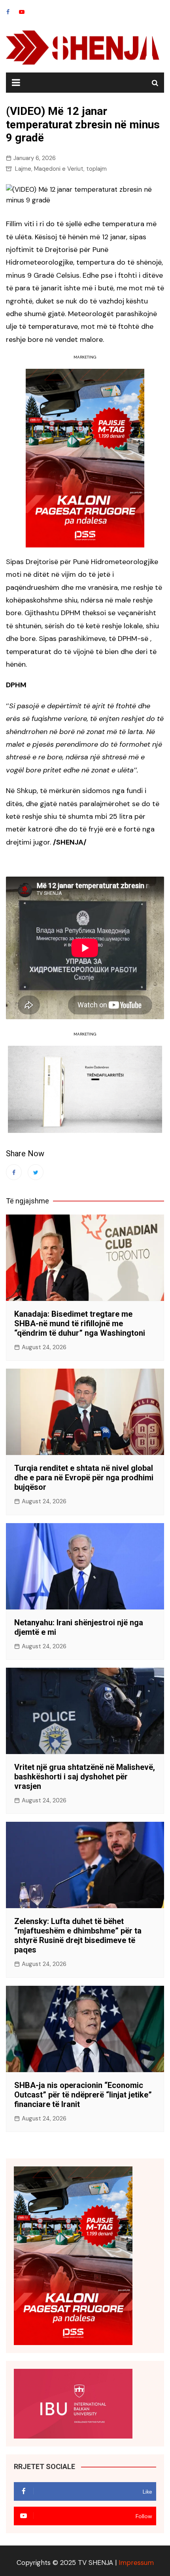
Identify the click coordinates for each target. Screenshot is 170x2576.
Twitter (36, 1172)
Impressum (136, 2563)
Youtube (22, 12)
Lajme (23, 169)
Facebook (8, 12)
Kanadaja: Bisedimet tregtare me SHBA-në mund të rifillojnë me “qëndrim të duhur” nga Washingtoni (80, 1323)
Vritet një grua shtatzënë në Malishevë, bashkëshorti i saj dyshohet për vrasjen (85, 1777)
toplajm (96, 169)
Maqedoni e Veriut (59, 169)
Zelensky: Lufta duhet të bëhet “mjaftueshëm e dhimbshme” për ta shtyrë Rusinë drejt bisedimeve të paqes (78, 1935)
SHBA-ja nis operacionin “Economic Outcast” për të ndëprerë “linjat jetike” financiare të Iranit (83, 2095)
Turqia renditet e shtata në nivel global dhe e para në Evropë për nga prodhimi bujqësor (84, 1478)
